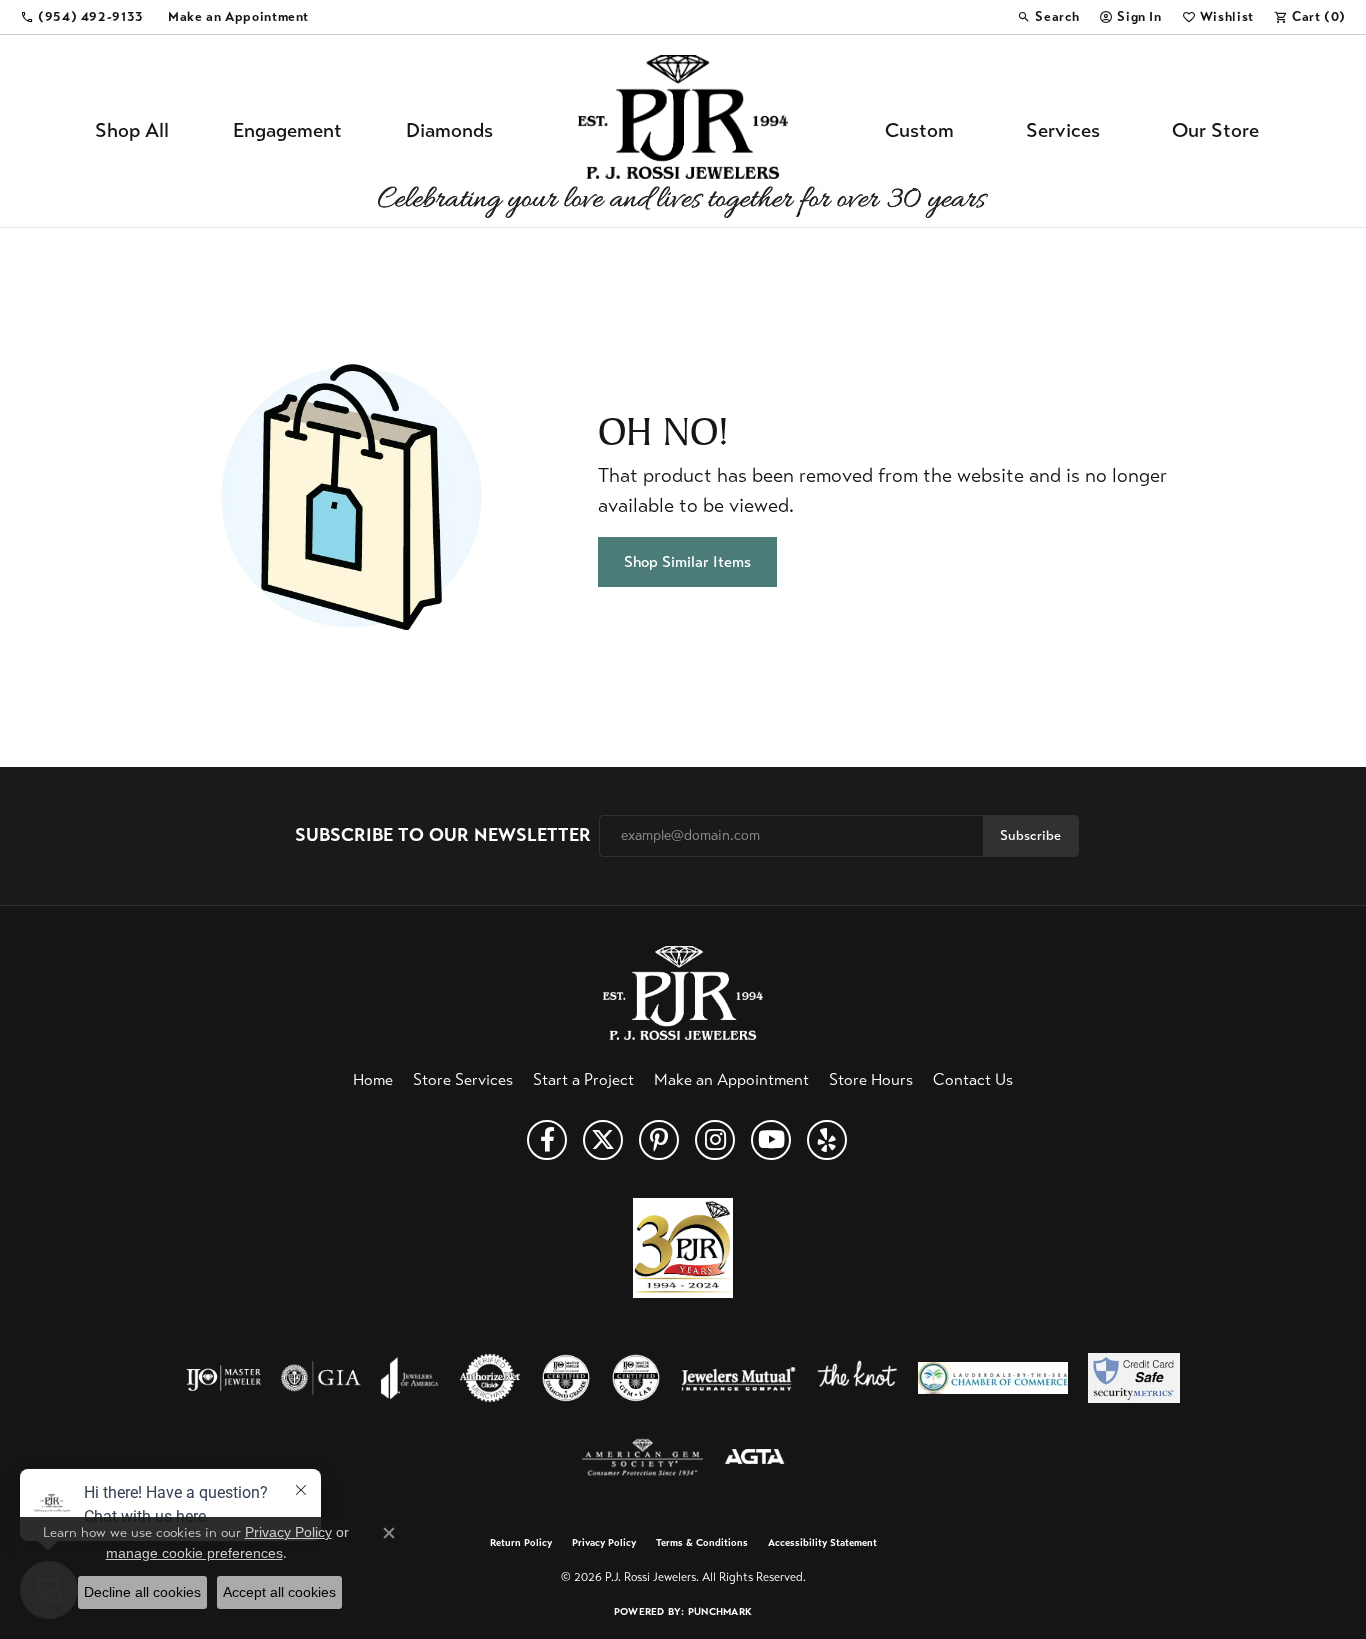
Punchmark (720, 1611)
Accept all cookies (279, 1592)
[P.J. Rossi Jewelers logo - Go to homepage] (683, 131)
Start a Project (583, 1079)
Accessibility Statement (822, 1543)
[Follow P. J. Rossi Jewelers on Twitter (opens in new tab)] (603, 1140)
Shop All (132, 130)
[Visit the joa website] (410, 1378)
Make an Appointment (731, 1079)
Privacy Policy (604, 1543)
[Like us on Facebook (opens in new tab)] (547, 1140)
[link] (82, 17)
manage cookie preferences (194, 1553)
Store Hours (871, 1079)
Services (1063, 130)
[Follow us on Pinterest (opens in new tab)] (659, 1140)
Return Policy (521, 1543)
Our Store (1215, 130)
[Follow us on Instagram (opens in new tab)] (715, 1140)
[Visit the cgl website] (636, 1378)
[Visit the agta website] (754, 1458)
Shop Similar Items (687, 561)
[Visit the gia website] (321, 1378)
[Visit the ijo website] (223, 1378)
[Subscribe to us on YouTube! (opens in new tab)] (771, 1140)
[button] (1048, 17)
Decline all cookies (142, 1592)
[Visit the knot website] (857, 1378)
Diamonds (449, 130)
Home (373, 1079)
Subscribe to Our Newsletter (443, 835)
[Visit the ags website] (642, 1458)
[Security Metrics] (1133, 1378)
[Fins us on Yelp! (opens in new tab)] (827, 1140)
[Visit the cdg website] (566, 1378)
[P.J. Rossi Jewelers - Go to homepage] (683, 990)
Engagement (287, 130)
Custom (919, 130)
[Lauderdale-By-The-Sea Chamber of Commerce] (993, 1378)
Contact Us (973, 1079)
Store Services (463, 1079)
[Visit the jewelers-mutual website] (738, 1378)
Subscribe (1030, 835)
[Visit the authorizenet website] (490, 1378)
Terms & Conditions (702, 1543)
